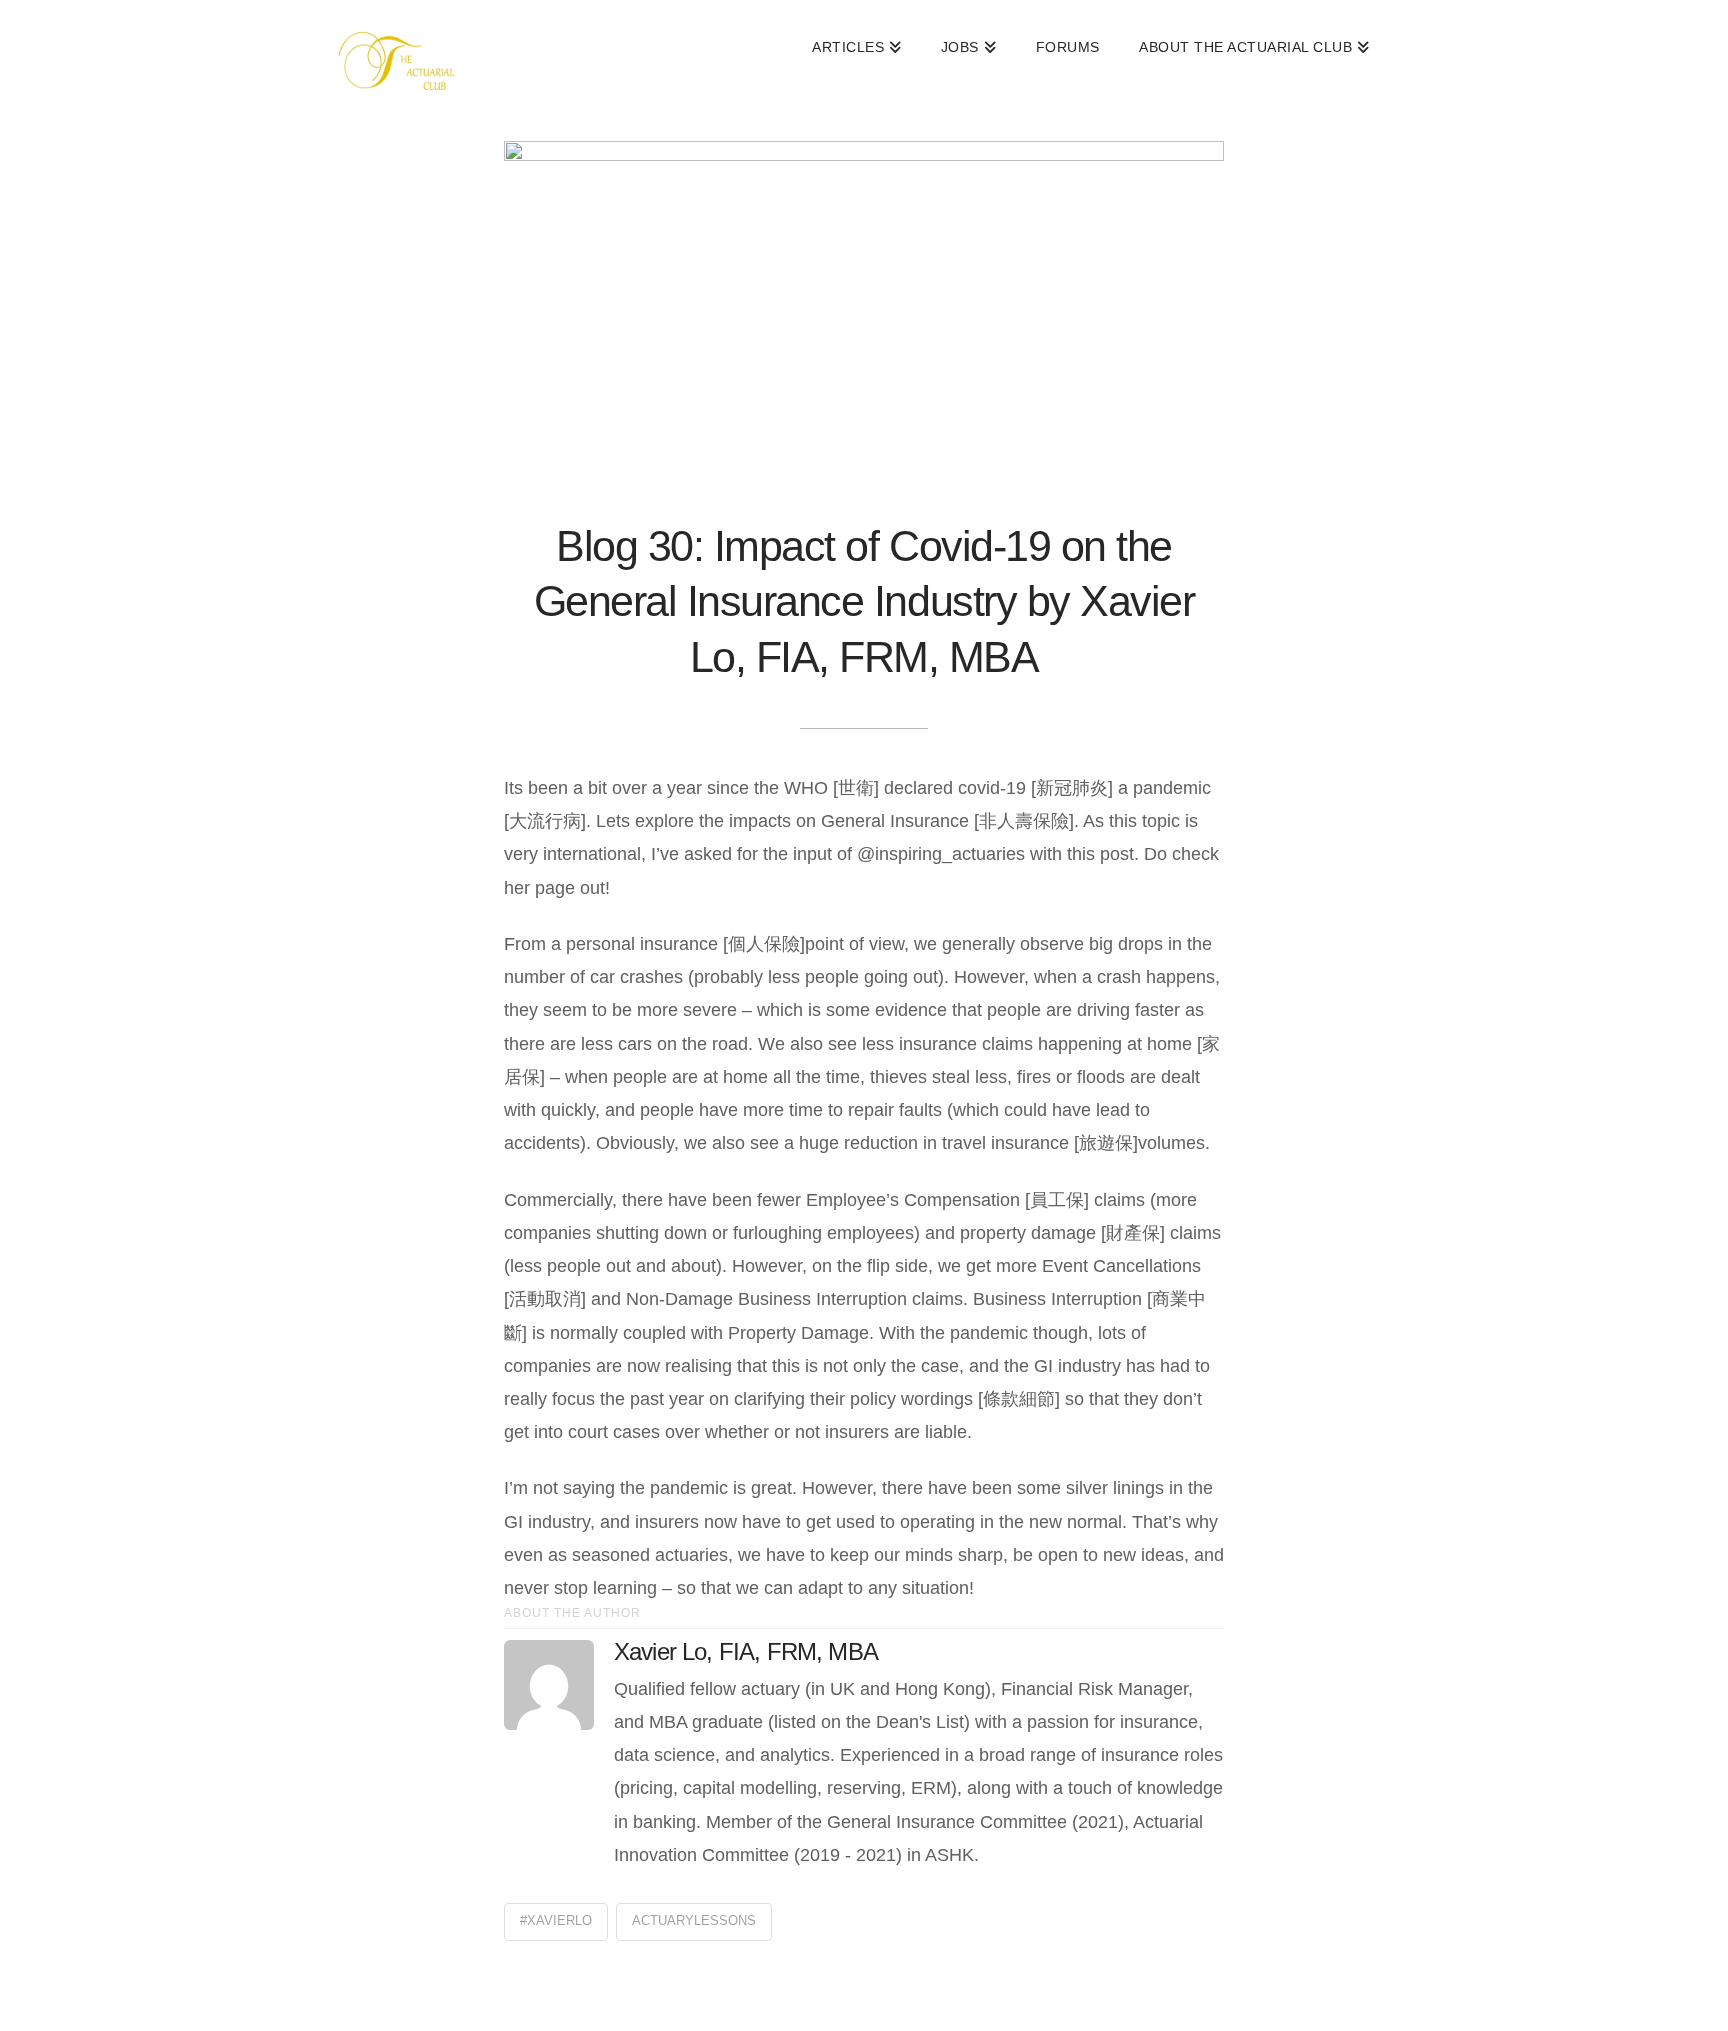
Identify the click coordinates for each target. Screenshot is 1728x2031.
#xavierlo (556, 1920)
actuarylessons (694, 1920)
